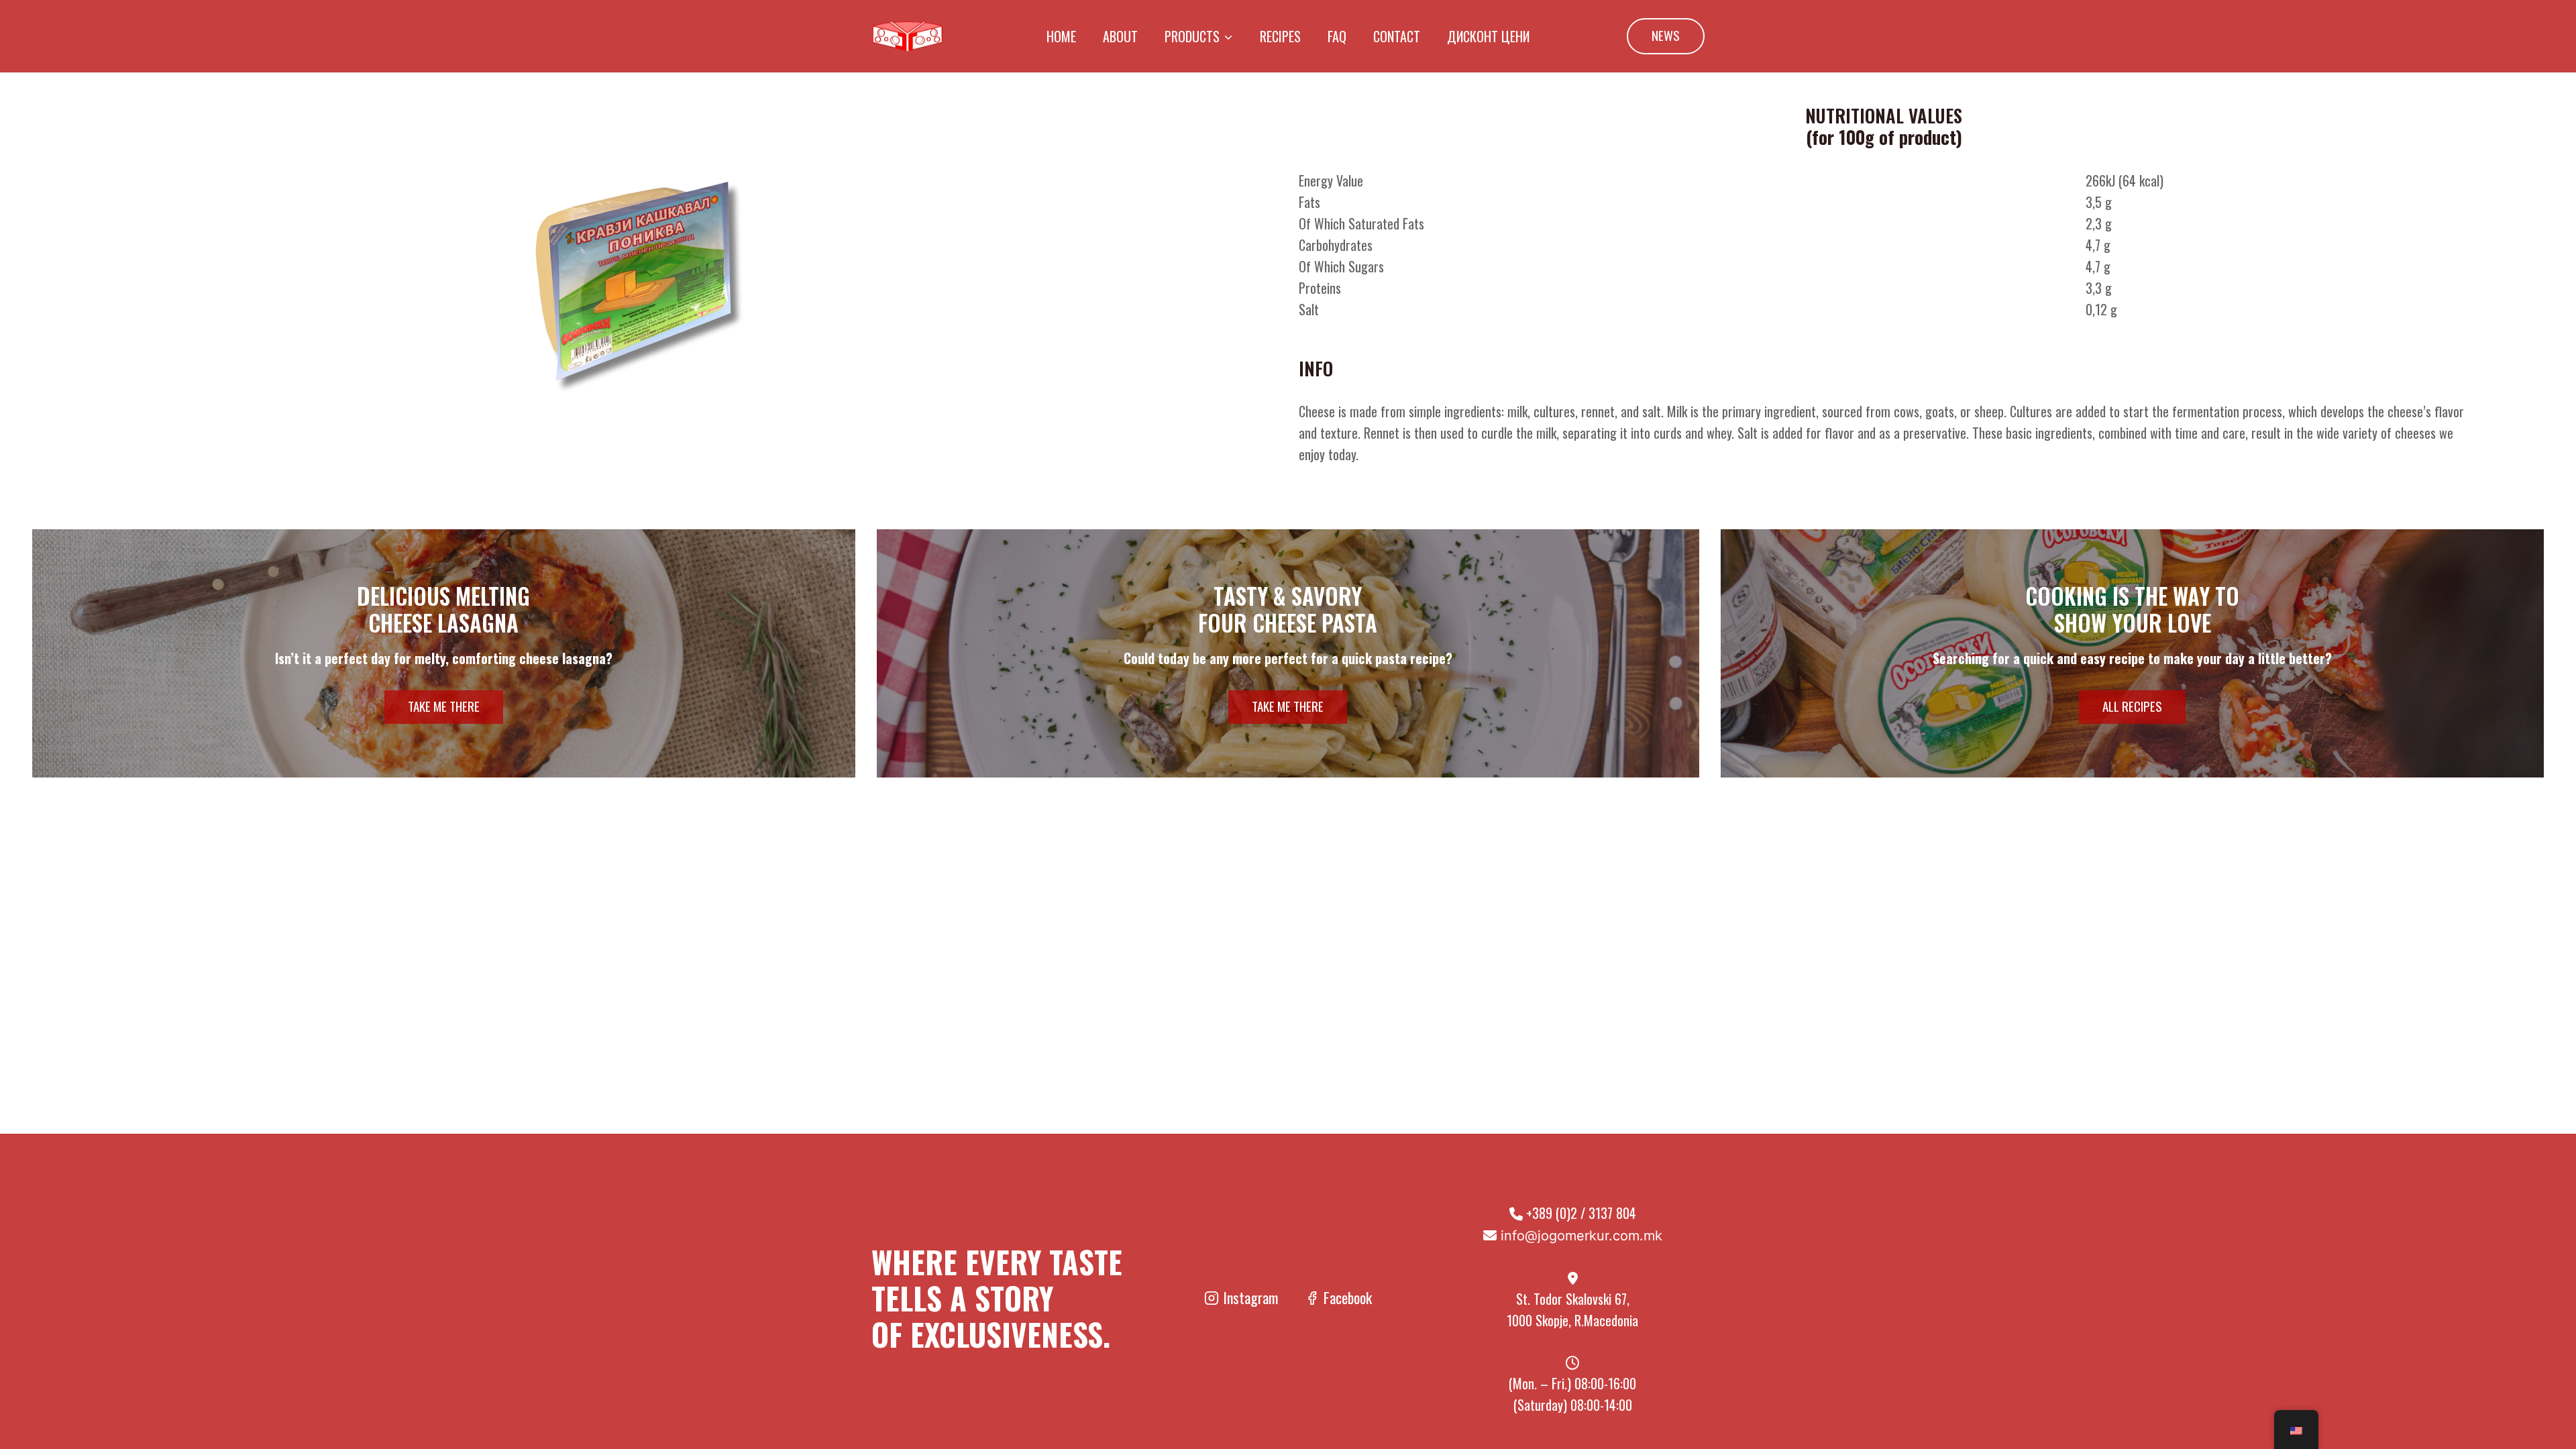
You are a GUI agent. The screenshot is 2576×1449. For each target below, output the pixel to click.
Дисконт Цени (1488, 36)
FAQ (1337, 36)
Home (1061, 36)
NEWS (1666, 35)
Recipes (1280, 36)
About (1120, 36)
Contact (1397, 36)
